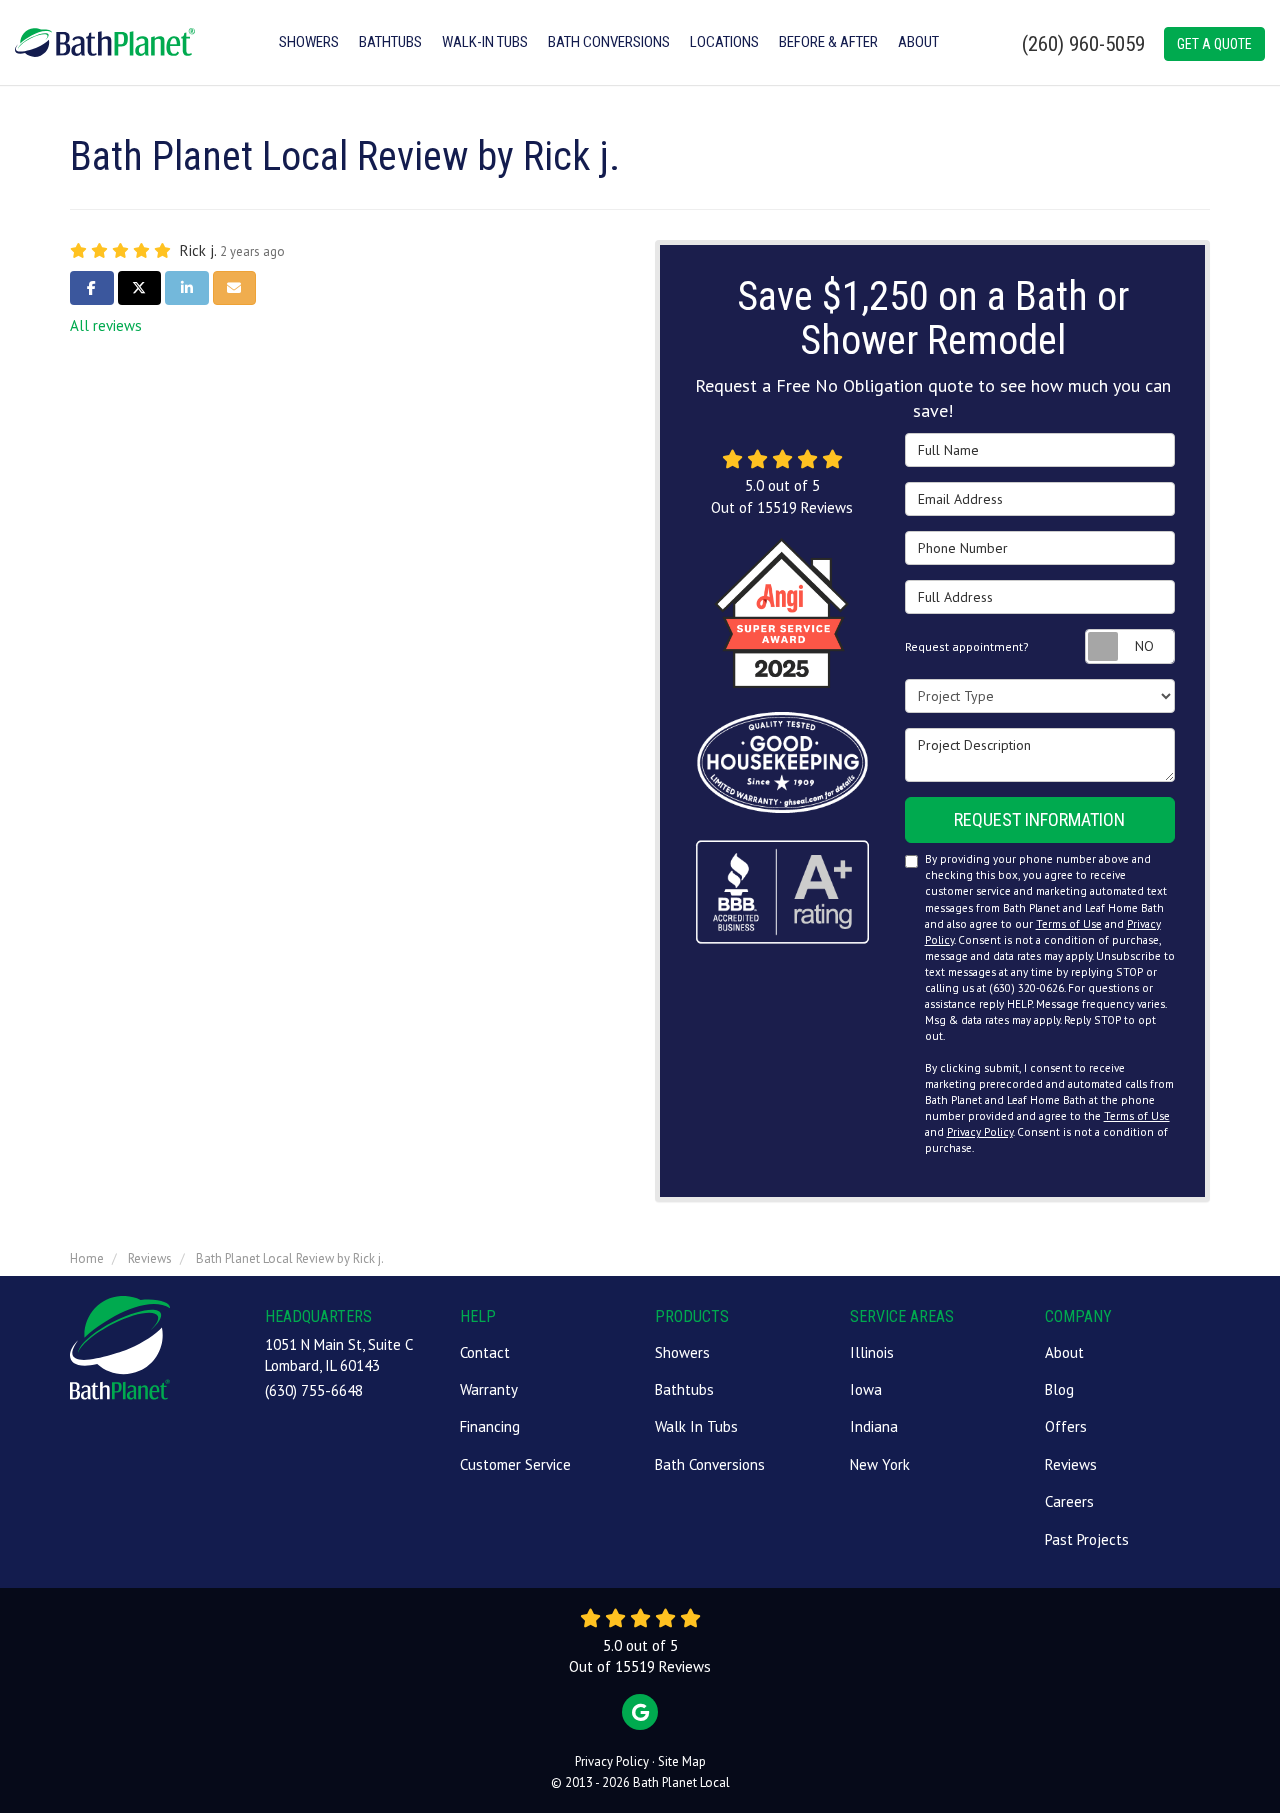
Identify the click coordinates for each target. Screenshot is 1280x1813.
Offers (1066, 1426)
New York (880, 1464)
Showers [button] (309, 42)
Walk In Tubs (696, 1426)
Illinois (872, 1352)
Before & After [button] (828, 42)
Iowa (866, 1389)
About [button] (918, 42)
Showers (682, 1352)
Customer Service (515, 1464)
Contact (485, 1352)
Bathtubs (684, 1389)
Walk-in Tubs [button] (485, 42)
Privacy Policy (980, 1132)
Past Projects (1087, 1539)
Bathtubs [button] (390, 42)
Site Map (682, 1761)
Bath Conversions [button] (609, 42)
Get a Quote (1214, 44)
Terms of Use (1069, 924)
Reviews (1071, 1464)
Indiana (874, 1426)
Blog (1059, 1389)
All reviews (106, 325)
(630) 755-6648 (314, 1390)
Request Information (1039, 819)
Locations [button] (724, 42)
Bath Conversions (710, 1464)
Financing (490, 1426)
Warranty (489, 1389)
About (1064, 1352)
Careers (1069, 1501)
